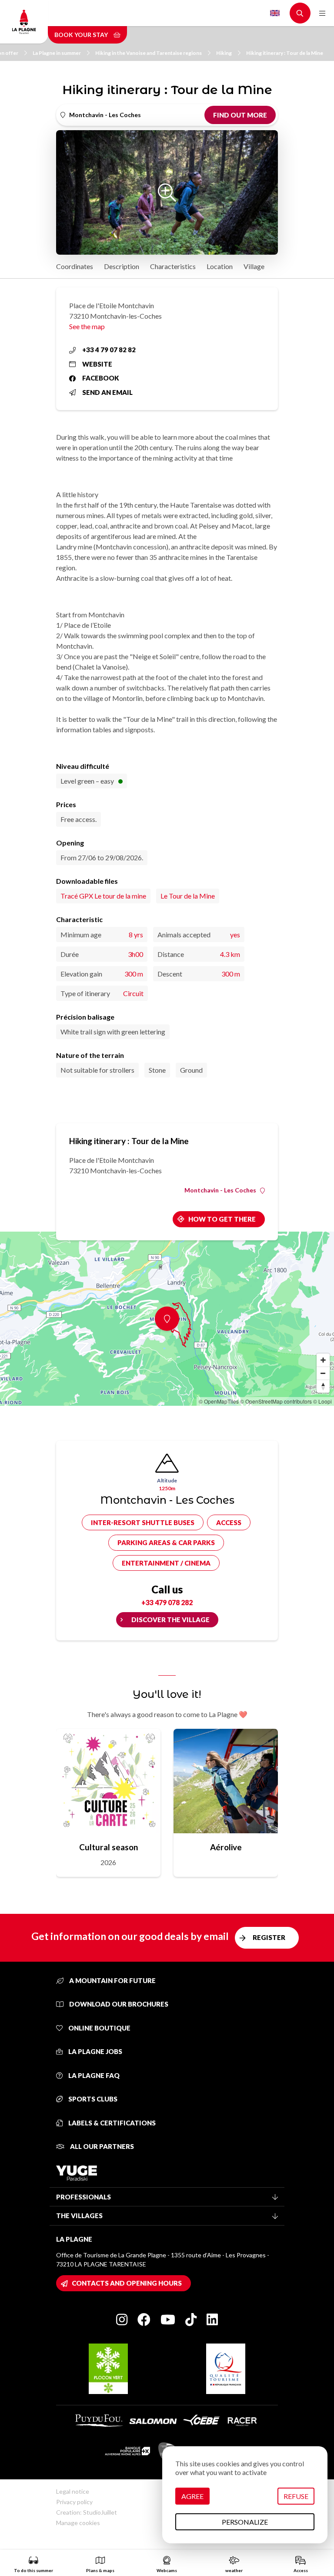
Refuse (296, 2496)
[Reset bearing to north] (323, 1386)
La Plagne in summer (57, 53)
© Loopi (322, 1401)
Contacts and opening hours (127, 2283)
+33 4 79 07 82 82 (109, 350)
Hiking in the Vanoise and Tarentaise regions (149, 53)
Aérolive (226, 1847)
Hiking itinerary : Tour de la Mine (285, 53)
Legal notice (73, 2491)
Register (269, 1937)
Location (220, 266)
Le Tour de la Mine (188, 896)
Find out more (240, 115)
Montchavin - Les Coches (220, 1190)
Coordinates (75, 266)
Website (97, 364)
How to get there (222, 1219)
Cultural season (109, 1847)
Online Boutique (99, 2028)
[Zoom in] (323, 1360)
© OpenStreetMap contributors (276, 1401)
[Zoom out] (323, 1373)
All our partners (101, 2146)
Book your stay (82, 35)
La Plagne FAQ (93, 2075)
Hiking (224, 53)
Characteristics (173, 266)
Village (254, 266)
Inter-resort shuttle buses (143, 1522)
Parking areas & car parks (166, 1542)
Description (122, 266)
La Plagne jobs (95, 2051)
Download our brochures (118, 2004)
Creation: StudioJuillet (87, 2512)
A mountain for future (112, 1980)
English (275, 13)
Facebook (101, 378)
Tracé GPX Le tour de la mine (103, 896)
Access (229, 1522)
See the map (87, 326)
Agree (192, 2496)
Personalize (245, 2522)
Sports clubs (92, 2099)
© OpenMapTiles (219, 1401)
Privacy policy (74, 2502)
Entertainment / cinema (166, 1563)
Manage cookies (78, 2523)
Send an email (107, 392)
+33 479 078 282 (167, 1602)
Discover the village (170, 1620)
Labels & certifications (111, 2123)
